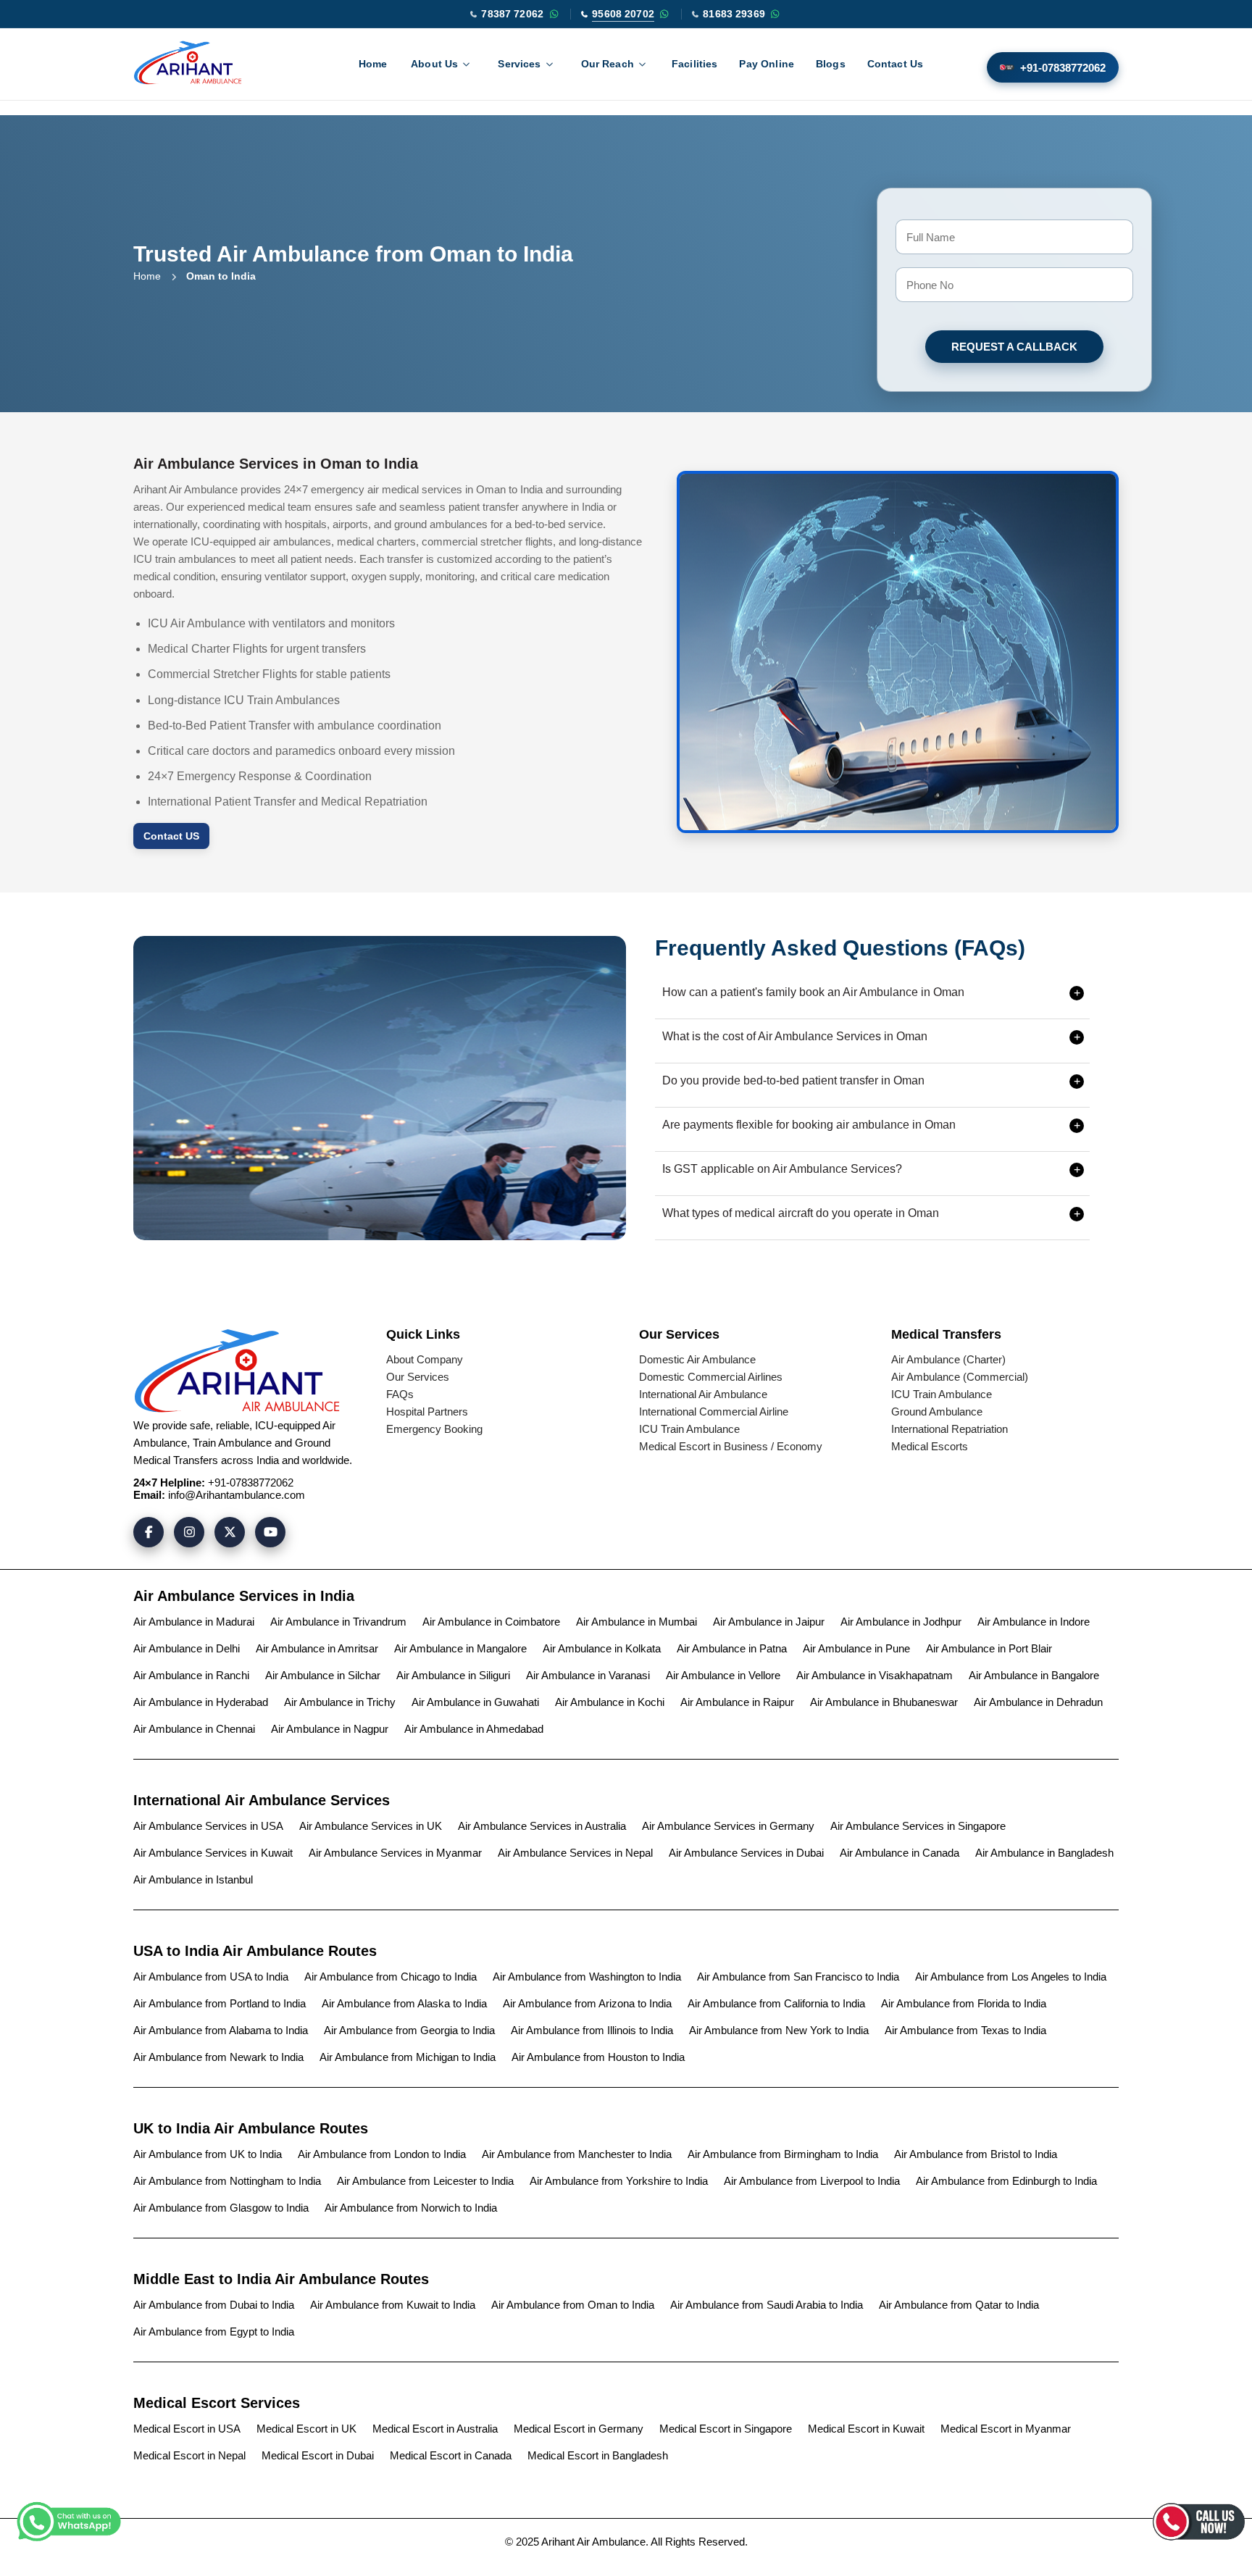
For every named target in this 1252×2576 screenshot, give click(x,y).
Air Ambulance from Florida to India (964, 2003)
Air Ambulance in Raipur (737, 1702)
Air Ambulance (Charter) (948, 1359)
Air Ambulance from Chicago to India (391, 1977)
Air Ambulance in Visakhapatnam (875, 1675)
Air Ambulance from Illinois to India (592, 2030)
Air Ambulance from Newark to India (218, 2057)
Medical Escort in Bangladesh (598, 2455)
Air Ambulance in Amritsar (317, 1648)
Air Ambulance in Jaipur (769, 1622)
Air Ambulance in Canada (900, 1853)
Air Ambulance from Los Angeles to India (1011, 1977)
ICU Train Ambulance (689, 1429)
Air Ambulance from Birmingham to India (783, 2154)
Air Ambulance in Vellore (723, 1675)
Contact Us (896, 64)
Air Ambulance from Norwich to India (411, 2208)
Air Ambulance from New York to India (779, 2030)
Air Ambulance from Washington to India (587, 1977)
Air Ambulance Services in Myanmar (395, 1853)
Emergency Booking (434, 1429)
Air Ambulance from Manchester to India (577, 2154)
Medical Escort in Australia (435, 2429)
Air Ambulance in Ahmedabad (474, 1729)
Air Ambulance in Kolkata (602, 1648)
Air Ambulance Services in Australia (542, 1826)
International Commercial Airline (714, 1412)
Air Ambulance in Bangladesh (1044, 1853)
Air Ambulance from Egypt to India (214, 2332)
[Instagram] (189, 1532)
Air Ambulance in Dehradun (1038, 1702)
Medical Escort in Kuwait (866, 2429)
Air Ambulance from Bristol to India (976, 2154)
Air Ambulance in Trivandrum (338, 1622)
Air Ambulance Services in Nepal (575, 1853)
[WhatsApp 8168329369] (775, 14)
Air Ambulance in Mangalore (460, 1648)
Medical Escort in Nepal (189, 2455)
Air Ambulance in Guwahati (475, 1702)
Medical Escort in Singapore (726, 2429)
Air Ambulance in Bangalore (1034, 1675)
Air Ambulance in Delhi (187, 1648)
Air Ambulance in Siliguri (453, 1675)
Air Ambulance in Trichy (340, 1702)
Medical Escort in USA (187, 2429)
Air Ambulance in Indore (1034, 1622)
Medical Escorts (930, 1446)
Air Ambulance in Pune (856, 1648)
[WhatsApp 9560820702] (664, 14)
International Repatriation (950, 1429)
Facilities (695, 64)
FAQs (400, 1394)
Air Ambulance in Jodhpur (901, 1622)
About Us (434, 64)
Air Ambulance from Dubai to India (214, 2305)
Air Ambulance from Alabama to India (221, 2030)
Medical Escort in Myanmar (1006, 2429)
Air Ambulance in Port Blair (989, 1648)
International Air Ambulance (703, 1394)
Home (373, 64)
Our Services (418, 1377)
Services (519, 64)
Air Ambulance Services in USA (208, 1826)
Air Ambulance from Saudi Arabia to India (767, 2305)
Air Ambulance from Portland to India (220, 2003)
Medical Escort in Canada (451, 2455)
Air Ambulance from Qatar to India (959, 2305)
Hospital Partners (427, 1412)
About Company (425, 1359)
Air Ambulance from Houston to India (598, 2057)
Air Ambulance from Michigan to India (408, 2057)
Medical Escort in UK (306, 2429)
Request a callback (1014, 347)
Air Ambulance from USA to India (211, 1977)
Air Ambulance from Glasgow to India (221, 2208)
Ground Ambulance (937, 1412)
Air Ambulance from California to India (776, 2003)
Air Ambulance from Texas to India (965, 2030)
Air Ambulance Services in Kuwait (213, 1853)
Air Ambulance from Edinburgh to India (1006, 2181)
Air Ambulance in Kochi (610, 1702)
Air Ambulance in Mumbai (637, 1622)
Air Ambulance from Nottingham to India (227, 2181)
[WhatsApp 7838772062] (554, 14)
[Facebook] (149, 1532)
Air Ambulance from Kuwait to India (393, 2305)
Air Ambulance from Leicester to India (425, 2181)
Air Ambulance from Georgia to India (409, 2030)
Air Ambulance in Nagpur (330, 1729)
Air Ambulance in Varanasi (588, 1675)
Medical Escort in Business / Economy (731, 1446)
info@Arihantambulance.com (237, 1495)
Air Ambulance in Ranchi (191, 1675)
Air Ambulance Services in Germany (728, 1826)
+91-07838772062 (1063, 68)
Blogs (831, 64)
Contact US (171, 836)
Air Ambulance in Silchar (323, 1675)
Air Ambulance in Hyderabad (201, 1702)
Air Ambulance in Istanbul (193, 1879)
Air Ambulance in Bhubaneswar (884, 1702)
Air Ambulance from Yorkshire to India (619, 2181)
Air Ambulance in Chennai (194, 1729)
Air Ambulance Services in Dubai (746, 1853)
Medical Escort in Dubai (318, 2455)
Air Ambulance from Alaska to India (404, 2003)
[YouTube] (270, 1532)
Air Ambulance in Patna (732, 1648)
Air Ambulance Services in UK (371, 1826)
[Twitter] (230, 1532)
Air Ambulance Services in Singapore (918, 1826)
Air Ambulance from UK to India (208, 2154)
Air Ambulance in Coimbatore (491, 1622)
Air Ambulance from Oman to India (573, 2305)
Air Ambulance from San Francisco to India (798, 1977)
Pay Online (767, 64)
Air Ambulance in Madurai (194, 1622)
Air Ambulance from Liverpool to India (812, 2181)
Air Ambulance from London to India (382, 2154)
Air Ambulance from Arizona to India (587, 2003)
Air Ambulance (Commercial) (960, 1377)
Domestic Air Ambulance (697, 1359)
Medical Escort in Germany (579, 2429)
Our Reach (608, 64)
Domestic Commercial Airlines (711, 1377)
